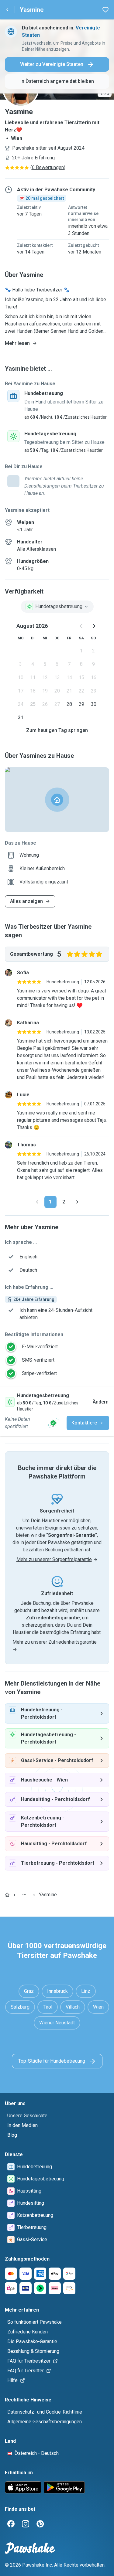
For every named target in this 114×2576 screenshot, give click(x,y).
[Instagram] (26, 2524)
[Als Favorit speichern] (105, 10)
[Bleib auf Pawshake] (53, 1423)
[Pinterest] (40, 2524)
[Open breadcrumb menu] (24, 1895)
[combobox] (57, 607)
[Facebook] (11, 2524)
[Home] (7, 1895)
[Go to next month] (94, 626)
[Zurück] (37, 1202)
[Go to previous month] (81, 626)
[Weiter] (77, 1202)
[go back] (7, 10)
